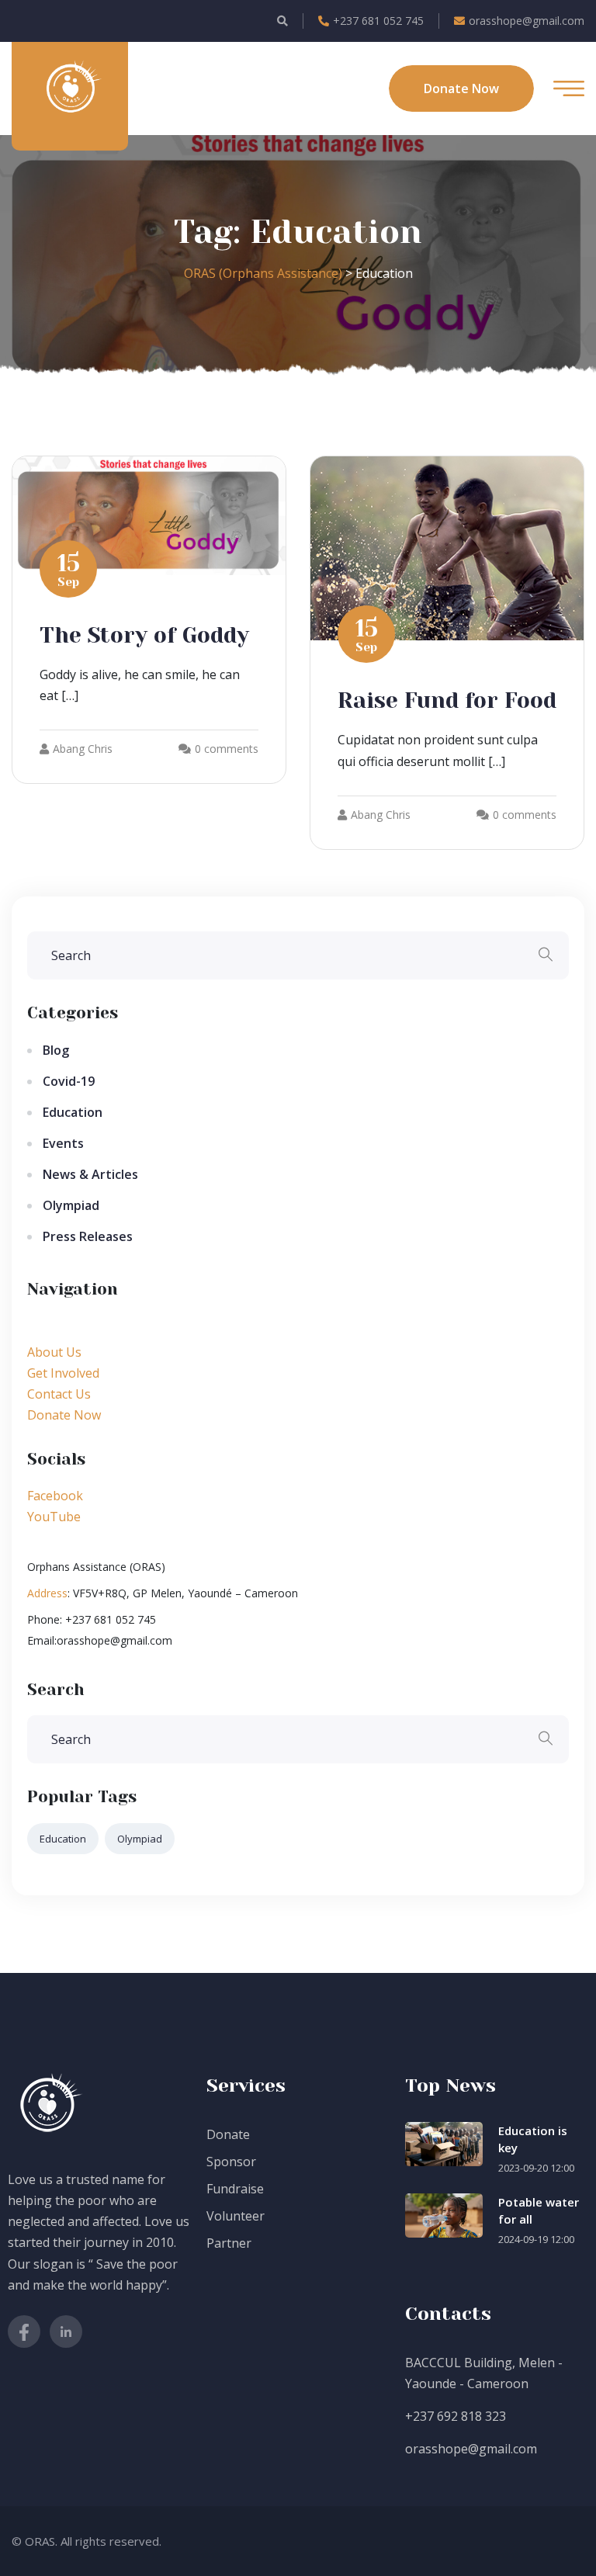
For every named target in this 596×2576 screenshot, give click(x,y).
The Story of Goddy (144, 635)
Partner (229, 2243)
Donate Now (64, 1415)
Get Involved (63, 1373)
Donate (228, 2134)
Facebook (55, 1496)
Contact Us (59, 1394)
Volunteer (236, 2216)
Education (73, 1112)
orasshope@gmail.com (527, 21)
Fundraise (235, 2189)
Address (47, 1593)
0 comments (227, 749)
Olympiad (71, 1205)
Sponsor (231, 2162)
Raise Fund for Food (447, 700)
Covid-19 (69, 1081)
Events (63, 1143)
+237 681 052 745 (378, 21)
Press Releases (88, 1236)
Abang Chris (83, 749)
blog (56, 1050)
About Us (54, 1352)
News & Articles (90, 1174)
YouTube (54, 1517)
